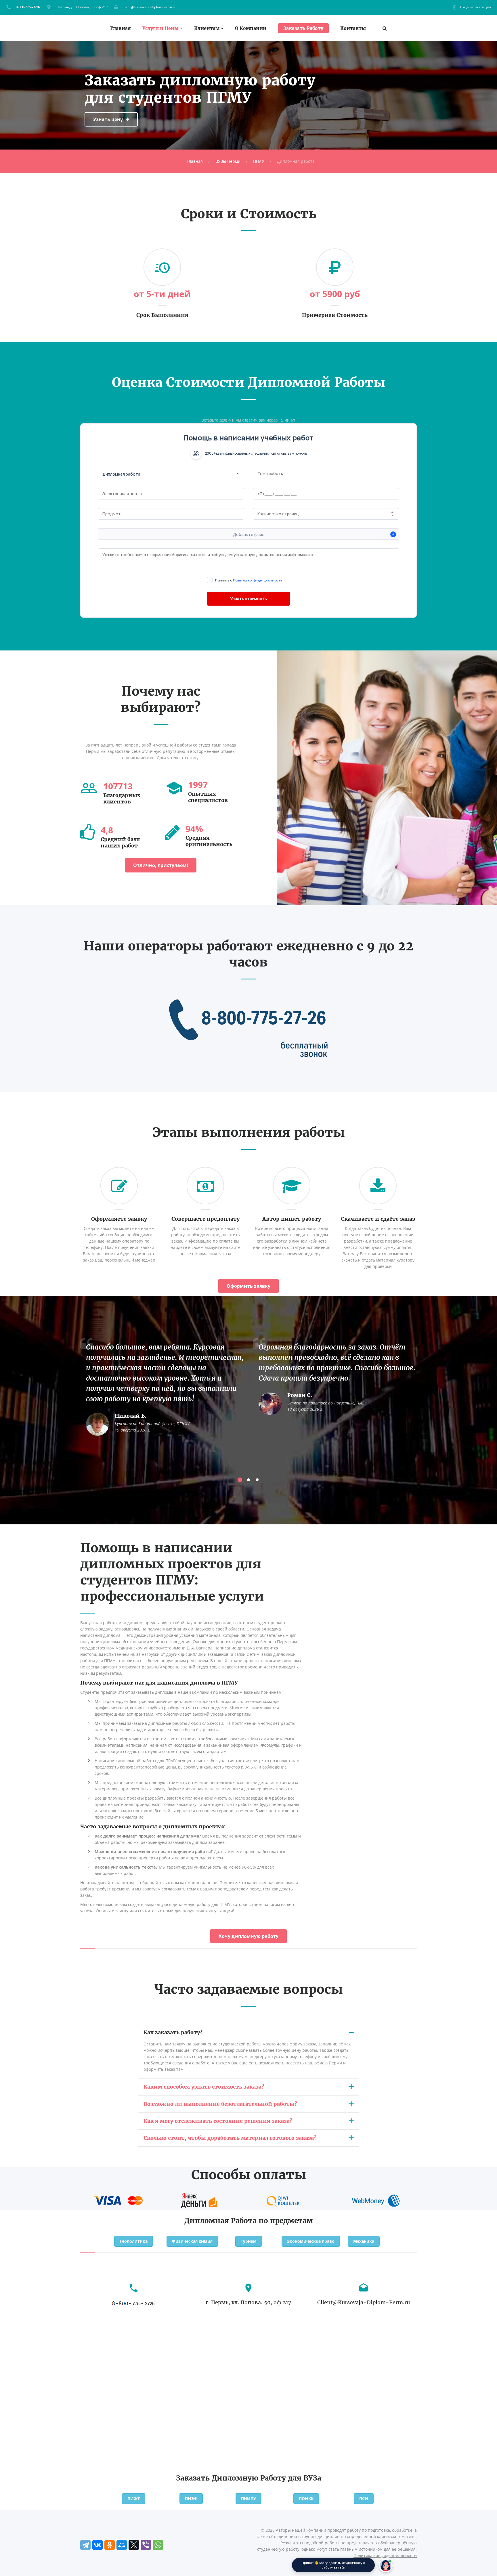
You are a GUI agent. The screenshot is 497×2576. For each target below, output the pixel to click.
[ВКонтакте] (98, 2545)
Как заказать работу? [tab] (173, 2032)
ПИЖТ (134, 2499)
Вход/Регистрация (476, 7)
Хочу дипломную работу (248, 1936)
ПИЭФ (191, 2499)
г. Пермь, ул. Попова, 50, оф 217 (81, 7)
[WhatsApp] (158, 2545)
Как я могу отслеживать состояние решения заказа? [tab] (218, 2121)
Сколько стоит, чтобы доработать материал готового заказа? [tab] (230, 2138)
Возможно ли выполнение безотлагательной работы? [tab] (220, 2104)
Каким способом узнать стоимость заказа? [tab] (204, 2087)
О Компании (251, 28)
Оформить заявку (248, 1286)
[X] (134, 2545)
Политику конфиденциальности (257, 580)
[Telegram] (85, 2545)
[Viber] (146, 2545)
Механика (364, 2241)
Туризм (249, 2241)
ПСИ (364, 2499)
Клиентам (207, 28)
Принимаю (248, 580)
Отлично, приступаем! (161, 865)
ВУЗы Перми (228, 161)
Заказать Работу (303, 28)
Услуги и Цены (160, 28)
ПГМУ (259, 161)
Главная (121, 28)
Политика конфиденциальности (385, 2555)
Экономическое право (311, 2241)
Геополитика (134, 2241)
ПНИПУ (248, 2499)
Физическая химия (192, 2241)
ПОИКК (306, 2499)
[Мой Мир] (122, 2545)
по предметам (286, 2221)
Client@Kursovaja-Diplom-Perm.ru (149, 7)
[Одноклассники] (110, 2545)
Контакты (353, 28)
